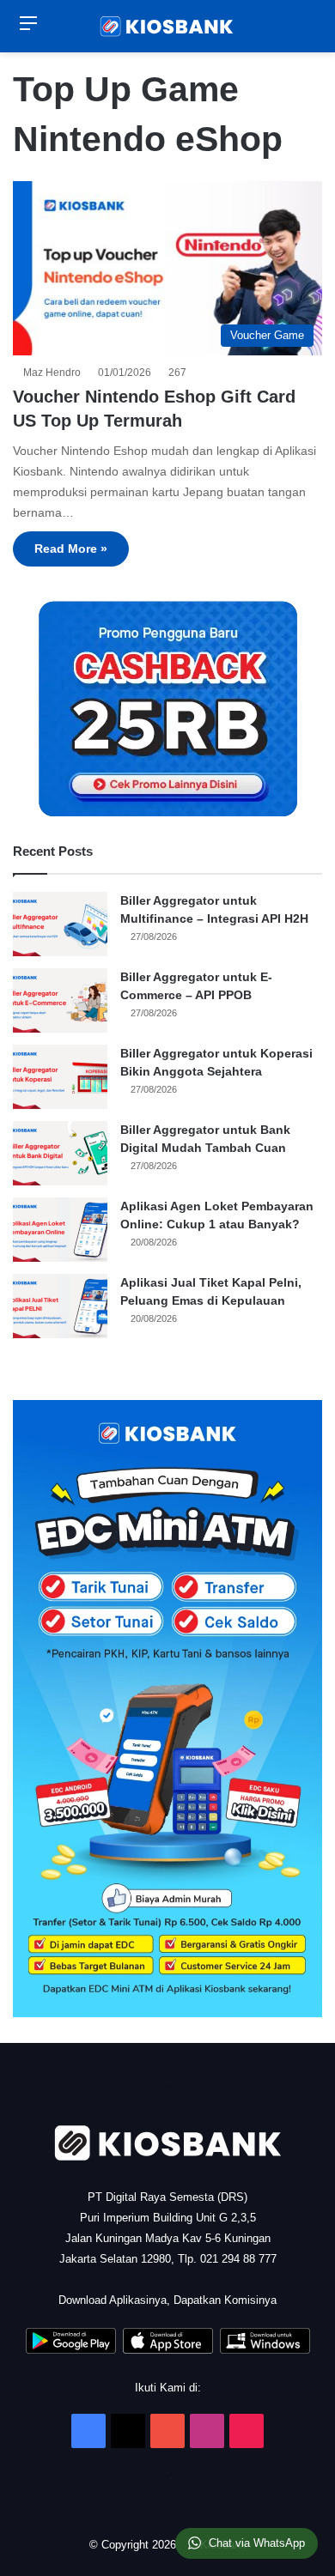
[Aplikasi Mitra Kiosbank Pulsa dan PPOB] (71, 2350)
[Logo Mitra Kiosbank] (167, 26)
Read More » (71, 549)
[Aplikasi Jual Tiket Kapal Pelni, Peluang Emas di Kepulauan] (60, 1306)
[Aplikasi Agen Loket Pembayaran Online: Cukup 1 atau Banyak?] (60, 1230)
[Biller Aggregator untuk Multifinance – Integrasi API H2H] (60, 924)
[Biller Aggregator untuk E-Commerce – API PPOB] (60, 1000)
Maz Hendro (55, 373)
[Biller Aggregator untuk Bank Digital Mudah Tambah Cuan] (60, 1153)
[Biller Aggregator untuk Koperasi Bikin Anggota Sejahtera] (60, 1077)
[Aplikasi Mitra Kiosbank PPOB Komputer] (265, 2350)
